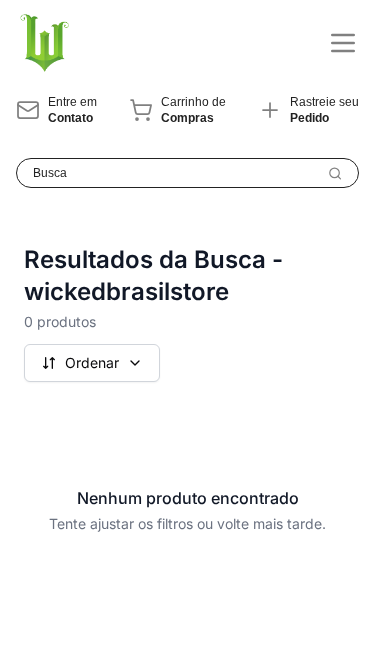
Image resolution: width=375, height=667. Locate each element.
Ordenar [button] (92, 362)
